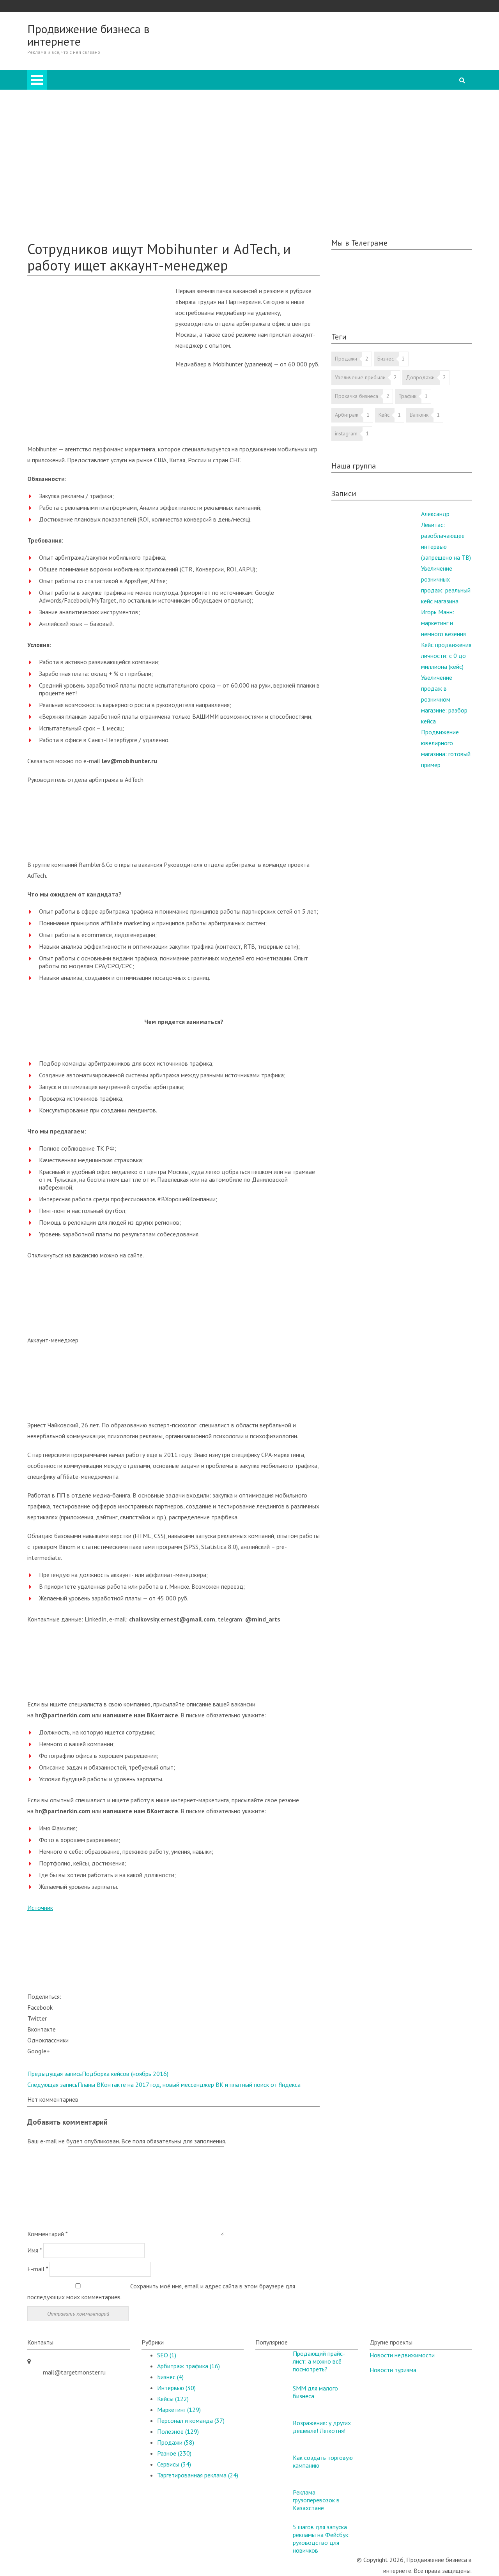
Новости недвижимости (402, 2355)
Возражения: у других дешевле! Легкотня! (322, 2427)
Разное (68, 163)
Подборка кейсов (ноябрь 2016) (98, 2074)
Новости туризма (393, 2370)
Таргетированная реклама (93, 185)
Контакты (56, 228)
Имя (35, 2250)
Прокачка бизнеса (357, 396)
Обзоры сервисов (66, 207)
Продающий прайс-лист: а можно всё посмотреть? (319, 2361)
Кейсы (51, 196)
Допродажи (420, 377)
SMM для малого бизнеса (315, 2392)
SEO (64, 130)
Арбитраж (72, 97)
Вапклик (419, 415)
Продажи (71, 119)
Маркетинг (73, 141)
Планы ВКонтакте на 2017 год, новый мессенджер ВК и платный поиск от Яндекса (164, 2084)
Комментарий (48, 2234)
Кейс (384, 415)
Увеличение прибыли (360, 377)
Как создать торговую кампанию (323, 2461)
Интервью (72, 174)
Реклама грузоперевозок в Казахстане (316, 2500)
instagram (346, 433)
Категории (281, 87)
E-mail (38, 2269)
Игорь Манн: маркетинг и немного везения (443, 623)
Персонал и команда (86, 152)
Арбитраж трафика (188, 2366)
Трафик (407, 396)
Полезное (56, 217)
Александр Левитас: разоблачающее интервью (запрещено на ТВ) (446, 536)
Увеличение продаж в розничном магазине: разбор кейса (444, 699)
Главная (278, 76)
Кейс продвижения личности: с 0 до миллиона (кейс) (446, 656)
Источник (40, 1908)
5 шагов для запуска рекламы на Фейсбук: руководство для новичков (321, 2539)
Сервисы (174, 2464)
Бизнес (68, 108)
